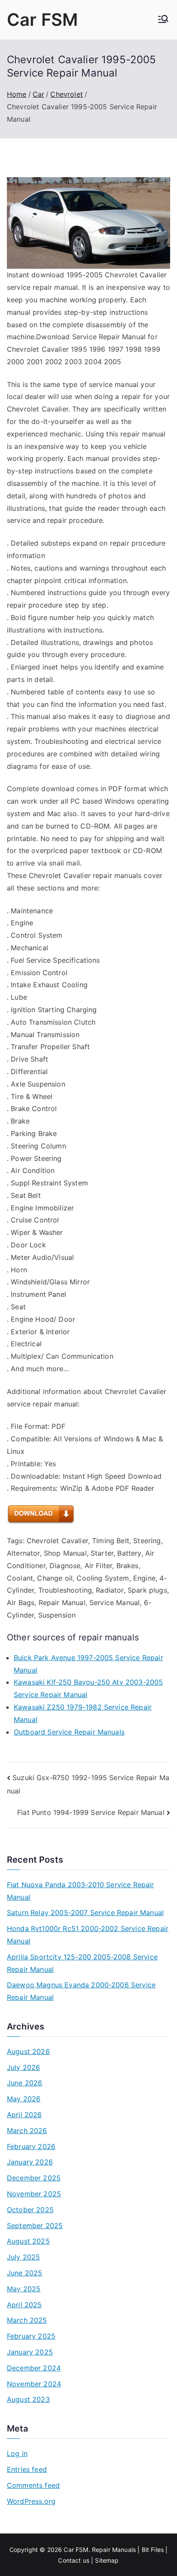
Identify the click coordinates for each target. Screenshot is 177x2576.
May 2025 (24, 2289)
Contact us (74, 2560)
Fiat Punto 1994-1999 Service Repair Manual (91, 1812)
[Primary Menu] (163, 20)
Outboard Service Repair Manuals (69, 1732)
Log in (17, 2453)
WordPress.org (31, 2501)
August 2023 (28, 2399)
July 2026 (23, 2067)
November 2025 (34, 2194)
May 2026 (24, 2099)
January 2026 (30, 2162)
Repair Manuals (114, 2550)
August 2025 (28, 2241)
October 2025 (30, 2210)
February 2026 (31, 2146)
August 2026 (28, 2051)
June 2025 (24, 2273)
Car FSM (42, 20)
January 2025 (30, 2352)
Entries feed (27, 2469)
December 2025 (34, 2178)
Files (157, 2550)
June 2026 (24, 2083)
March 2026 (27, 2131)
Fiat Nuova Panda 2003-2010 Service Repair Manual (81, 1891)
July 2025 (23, 2257)
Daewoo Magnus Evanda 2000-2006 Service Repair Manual (81, 1991)
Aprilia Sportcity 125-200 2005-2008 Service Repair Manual (82, 1963)
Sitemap (107, 2560)
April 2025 (24, 2305)
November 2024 (34, 2384)
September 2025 (35, 2226)
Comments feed (33, 2485)
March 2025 (27, 2320)
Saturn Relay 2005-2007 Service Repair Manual (85, 1913)
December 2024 (34, 2368)
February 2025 (31, 2336)
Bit (145, 2550)
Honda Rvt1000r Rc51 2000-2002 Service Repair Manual (88, 1935)
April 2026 (24, 2115)
